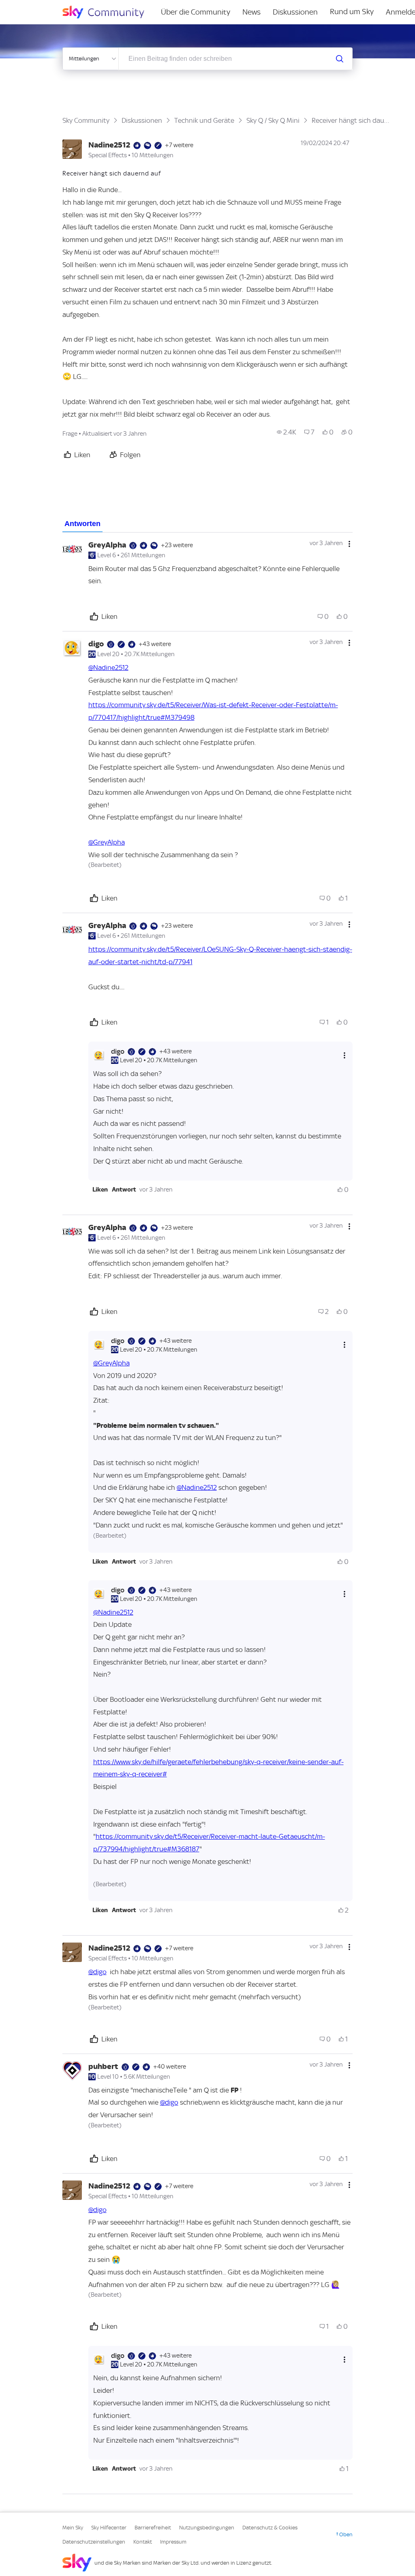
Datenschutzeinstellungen (94, 2542)
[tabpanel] (208, 1513)
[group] (287, 432)
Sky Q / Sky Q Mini (273, 120)
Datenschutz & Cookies (270, 2528)
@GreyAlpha (107, 842)
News (251, 12)
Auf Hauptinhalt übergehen (39, 6)
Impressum (173, 2542)
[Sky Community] (109, 12)
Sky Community (86, 120)
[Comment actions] (349, 544)
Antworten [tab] (82, 524)
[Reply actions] (344, 1056)
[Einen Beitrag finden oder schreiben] (340, 59)
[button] (100, 1190)
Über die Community (196, 12)
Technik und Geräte (204, 120)
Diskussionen (295, 12)
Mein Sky (73, 2528)
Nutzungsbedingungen (207, 2528)
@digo (97, 1972)
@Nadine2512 (108, 668)
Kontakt (143, 2542)
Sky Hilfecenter (109, 2528)
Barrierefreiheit (153, 2528)
